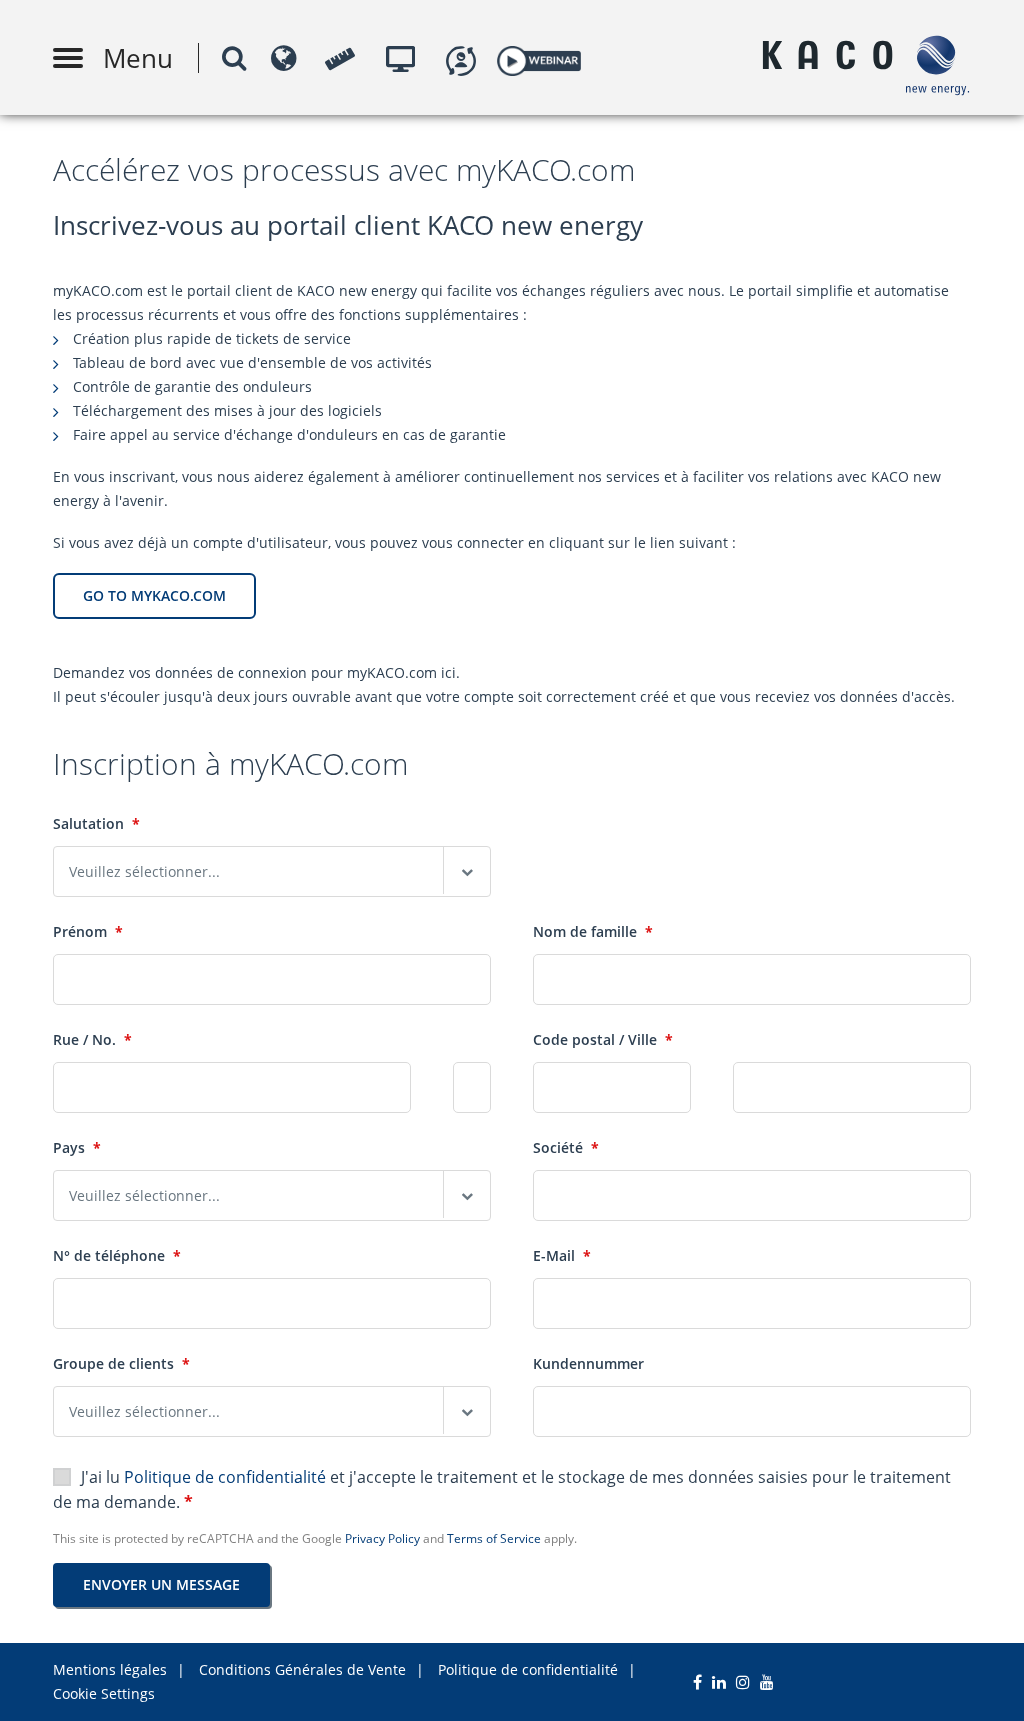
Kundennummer (588, 1363)
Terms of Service (494, 1538)
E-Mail (562, 1255)
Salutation (96, 823)
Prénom (88, 931)
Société (566, 1147)
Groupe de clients (121, 1363)
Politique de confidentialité (227, 1477)
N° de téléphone (117, 1255)
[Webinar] (538, 57)
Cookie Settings (104, 1693)
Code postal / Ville (603, 1039)
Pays (77, 1147)
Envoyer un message (161, 1584)
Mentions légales (110, 1669)
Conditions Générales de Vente (302, 1669)
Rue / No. (92, 1039)
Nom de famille (593, 931)
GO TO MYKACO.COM (154, 595)
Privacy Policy (382, 1538)
